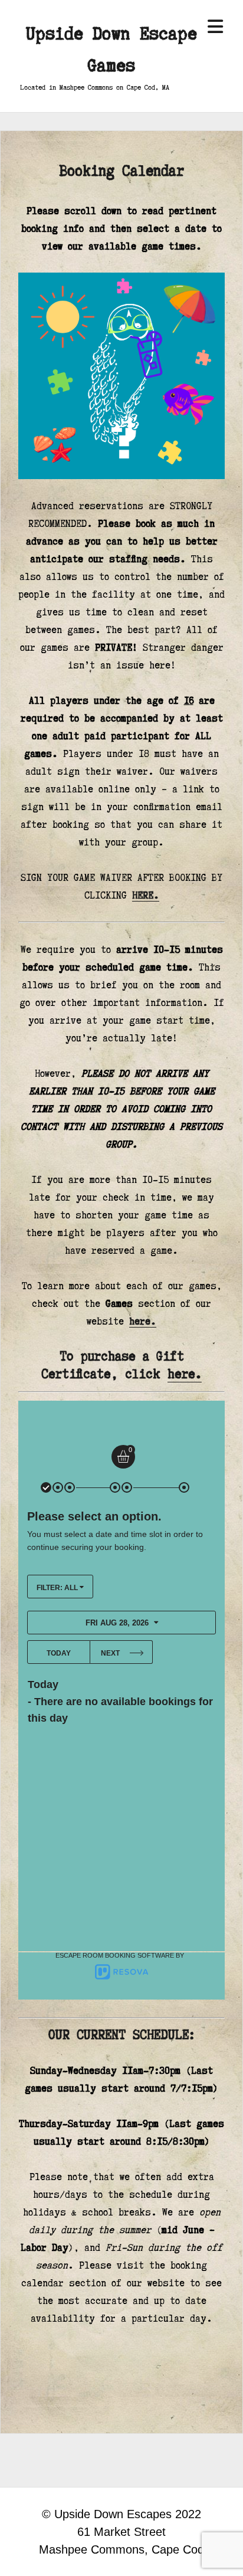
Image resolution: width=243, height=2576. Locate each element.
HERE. (146, 895)
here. (143, 1321)
